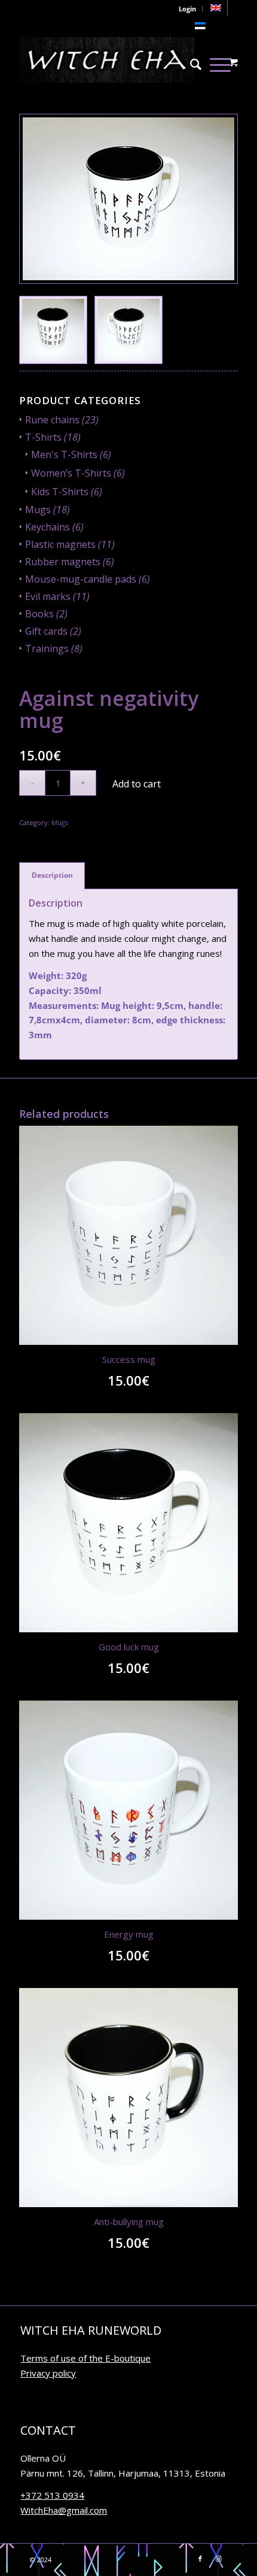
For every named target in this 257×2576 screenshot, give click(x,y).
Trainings (47, 648)
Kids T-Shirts (60, 492)
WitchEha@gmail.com (64, 2510)
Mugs (38, 510)
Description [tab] (52, 875)
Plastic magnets (60, 544)
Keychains (48, 527)
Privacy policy (48, 2373)
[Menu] (220, 60)
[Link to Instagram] (218, 2559)
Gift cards (46, 631)
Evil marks (48, 596)
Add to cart (137, 784)
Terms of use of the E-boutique (85, 2358)
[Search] (196, 60)
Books (39, 614)
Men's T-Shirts (64, 454)
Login (187, 9)
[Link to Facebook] (200, 2559)
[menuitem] (216, 8)
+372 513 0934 (52, 2495)
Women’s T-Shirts (71, 473)
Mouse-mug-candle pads (81, 579)
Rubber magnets (63, 562)
